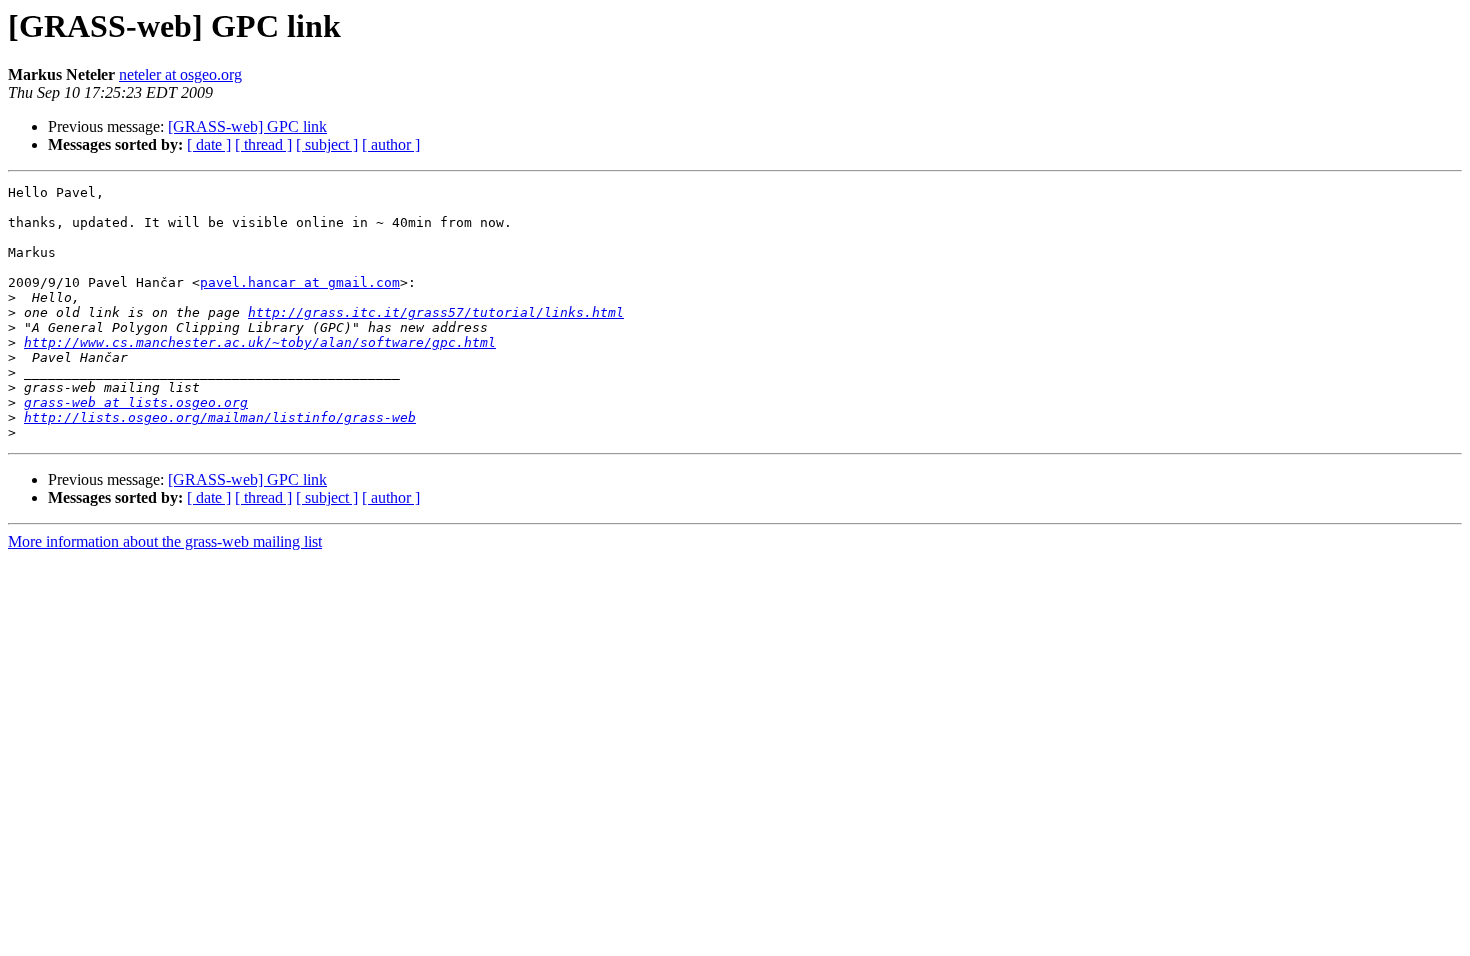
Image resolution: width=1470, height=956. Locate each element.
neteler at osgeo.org (180, 74)
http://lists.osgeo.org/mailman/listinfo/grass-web (220, 417)
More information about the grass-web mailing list (165, 541)
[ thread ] (263, 144)
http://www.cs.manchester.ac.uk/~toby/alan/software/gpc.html (260, 342)
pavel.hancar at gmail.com (300, 282)
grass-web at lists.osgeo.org (136, 402)
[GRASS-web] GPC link (247, 126)
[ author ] (391, 144)
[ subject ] (327, 144)
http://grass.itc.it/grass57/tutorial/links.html (436, 312)
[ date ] (209, 144)
